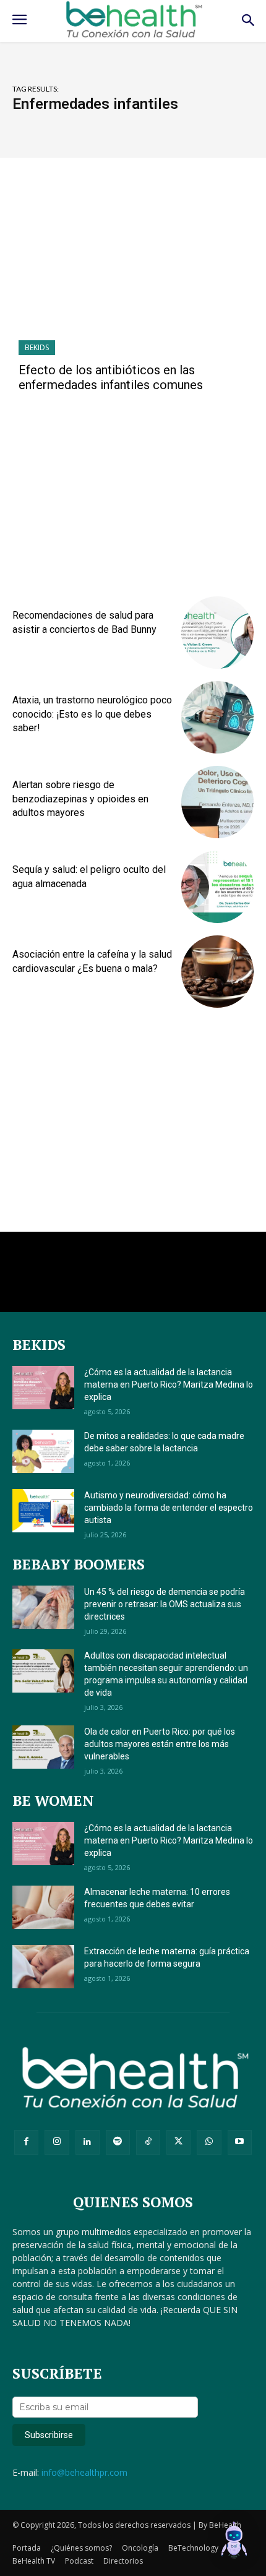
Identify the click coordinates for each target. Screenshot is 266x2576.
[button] (234, 2542)
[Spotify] (118, 2142)
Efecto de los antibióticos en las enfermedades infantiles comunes (111, 377)
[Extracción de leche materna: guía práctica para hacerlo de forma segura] (43, 1967)
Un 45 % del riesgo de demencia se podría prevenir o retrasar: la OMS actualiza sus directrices (165, 1604)
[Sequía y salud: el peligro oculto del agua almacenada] (217, 887)
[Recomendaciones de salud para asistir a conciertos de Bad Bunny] (217, 633)
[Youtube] (240, 2142)
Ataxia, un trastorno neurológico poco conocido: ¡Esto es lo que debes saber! (92, 714)
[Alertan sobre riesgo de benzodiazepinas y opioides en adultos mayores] (217, 802)
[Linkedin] (88, 2142)
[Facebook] (26, 2142)
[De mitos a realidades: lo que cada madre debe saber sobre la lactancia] (43, 1451)
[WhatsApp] (209, 2142)
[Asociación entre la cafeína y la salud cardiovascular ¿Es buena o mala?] (217, 972)
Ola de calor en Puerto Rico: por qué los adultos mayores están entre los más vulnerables (160, 1744)
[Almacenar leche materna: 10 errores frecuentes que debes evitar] (43, 1907)
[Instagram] (57, 2142)
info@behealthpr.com (84, 2472)
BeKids (37, 347)
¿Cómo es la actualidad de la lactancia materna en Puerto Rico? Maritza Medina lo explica (169, 1385)
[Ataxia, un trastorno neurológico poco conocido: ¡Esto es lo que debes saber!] (217, 717)
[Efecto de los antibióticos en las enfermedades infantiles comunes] (133, 268)
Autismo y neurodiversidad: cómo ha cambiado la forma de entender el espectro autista (169, 1508)
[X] (178, 2142)
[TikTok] (148, 2142)
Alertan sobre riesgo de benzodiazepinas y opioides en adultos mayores (80, 799)
